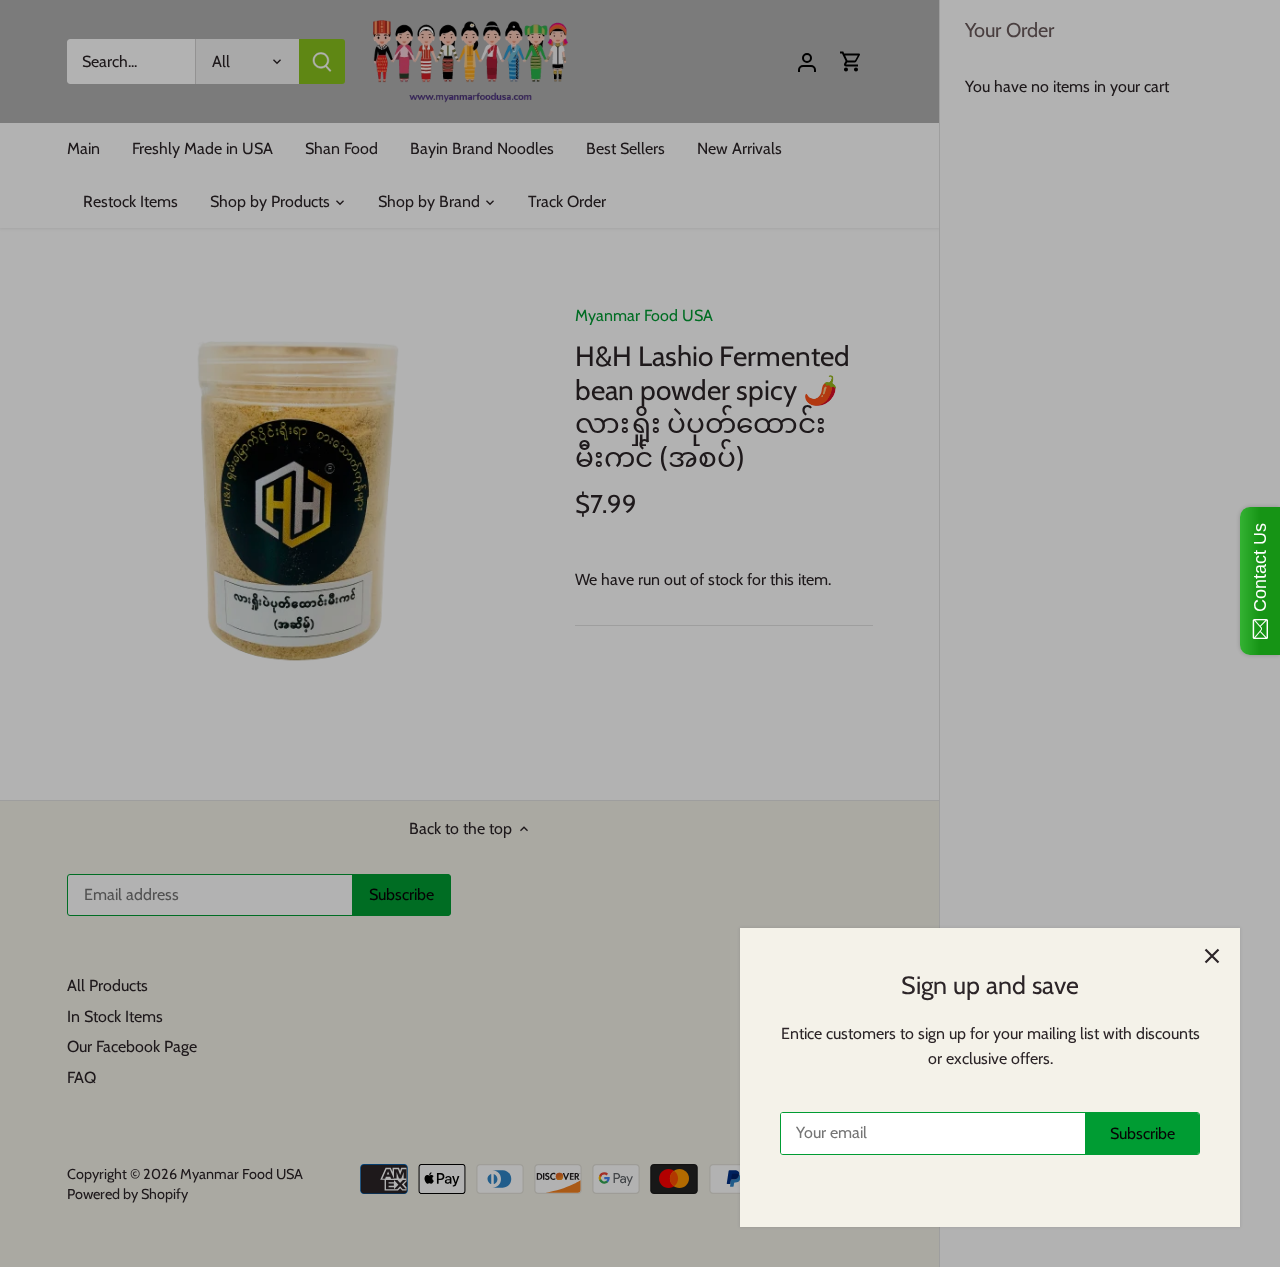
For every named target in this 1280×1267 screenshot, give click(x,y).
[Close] (1212, 956)
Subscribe (1142, 1133)
